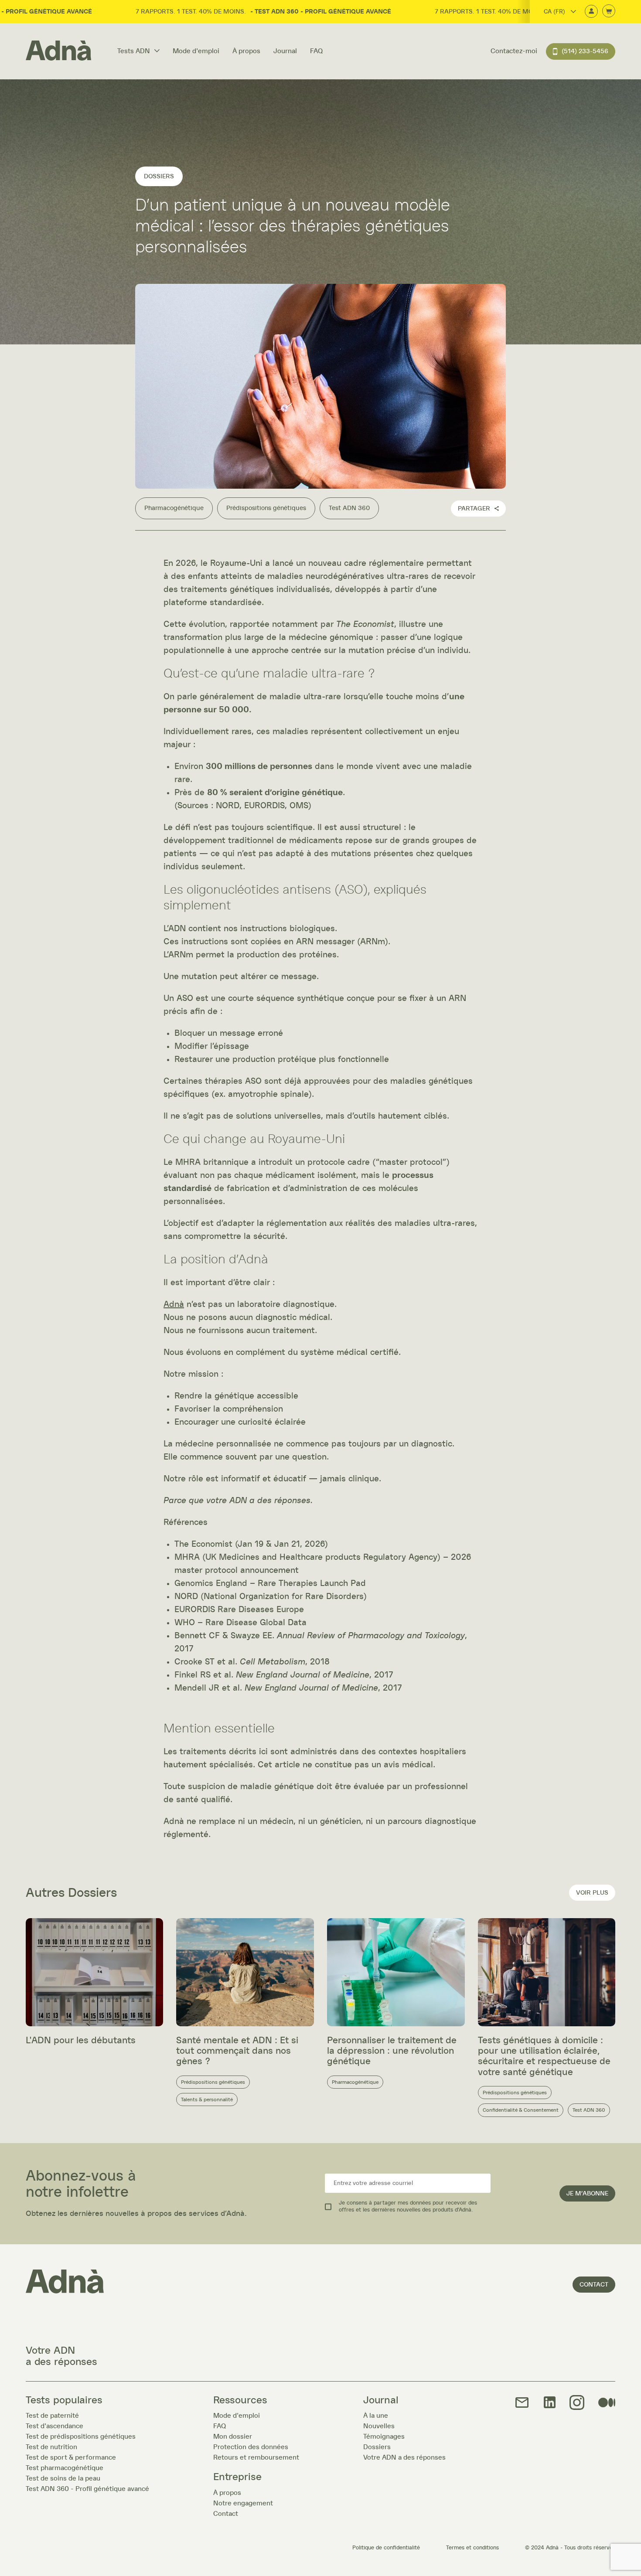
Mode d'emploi (196, 51)
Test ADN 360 (349, 508)
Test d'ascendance (55, 2426)
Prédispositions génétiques (266, 508)
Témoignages (384, 2436)
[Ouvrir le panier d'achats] (609, 12)
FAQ (316, 51)
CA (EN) (553, 24)
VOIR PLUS (592, 1893)
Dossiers (377, 2447)
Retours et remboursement (256, 2457)
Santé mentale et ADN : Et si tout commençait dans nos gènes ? (237, 2051)
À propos (246, 51)
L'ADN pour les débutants (81, 2040)
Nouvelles (379, 2426)
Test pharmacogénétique (65, 2468)
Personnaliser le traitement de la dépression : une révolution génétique (392, 2051)
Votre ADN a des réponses (404, 2457)
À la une (376, 2416)
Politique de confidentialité (386, 2548)
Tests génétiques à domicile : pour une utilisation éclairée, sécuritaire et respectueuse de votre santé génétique (544, 2056)
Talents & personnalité (207, 2100)
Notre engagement (243, 2503)
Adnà (174, 1304)
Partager (474, 509)
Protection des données (251, 2447)
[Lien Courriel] (522, 2403)
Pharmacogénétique (174, 508)
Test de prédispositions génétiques (81, 2436)
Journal (285, 51)
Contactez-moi (514, 51)
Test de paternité (52, 2416)
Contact (594, 2285)
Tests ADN (134, 51)
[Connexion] (591, 12)
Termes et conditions (472, 2548)
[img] (577, 2403)
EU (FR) (553, 36)
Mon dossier (233, 2436)
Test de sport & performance (71, 2457)
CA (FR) (554, 12)
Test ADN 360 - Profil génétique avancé (87, 2489)
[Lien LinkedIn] (550, 2403)
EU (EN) (553, 48)
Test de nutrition (51, 2447)
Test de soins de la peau (63, 2478)
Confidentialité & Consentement (521, 2110)
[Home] (58, 51)
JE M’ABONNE (587, 2193)
